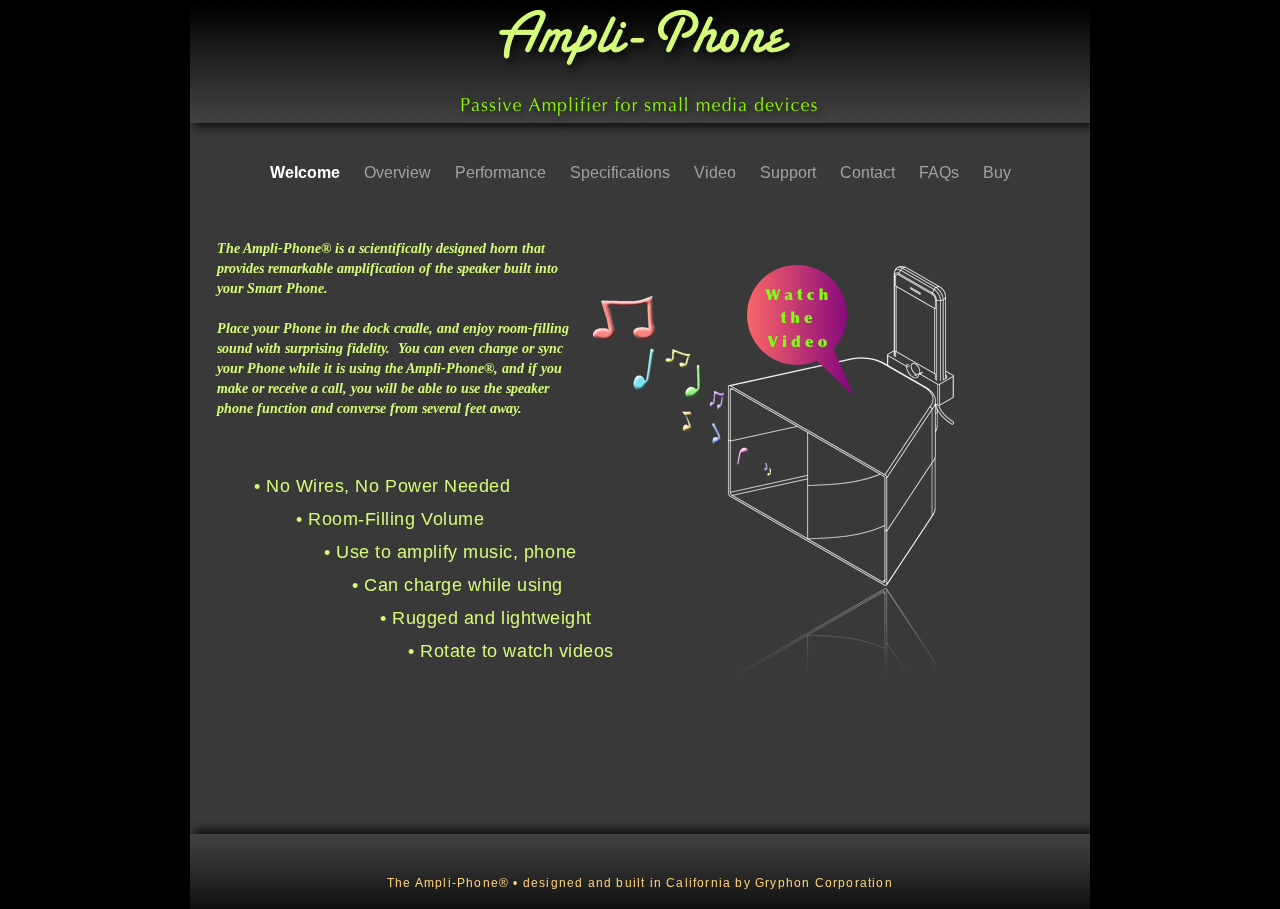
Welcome (307, 172)
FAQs (941, 172)
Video (717, 172)
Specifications (622, 172)
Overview (399, 172)
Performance (502, 172)
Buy (997, 172)
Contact (869, 172)
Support (790, 172)
